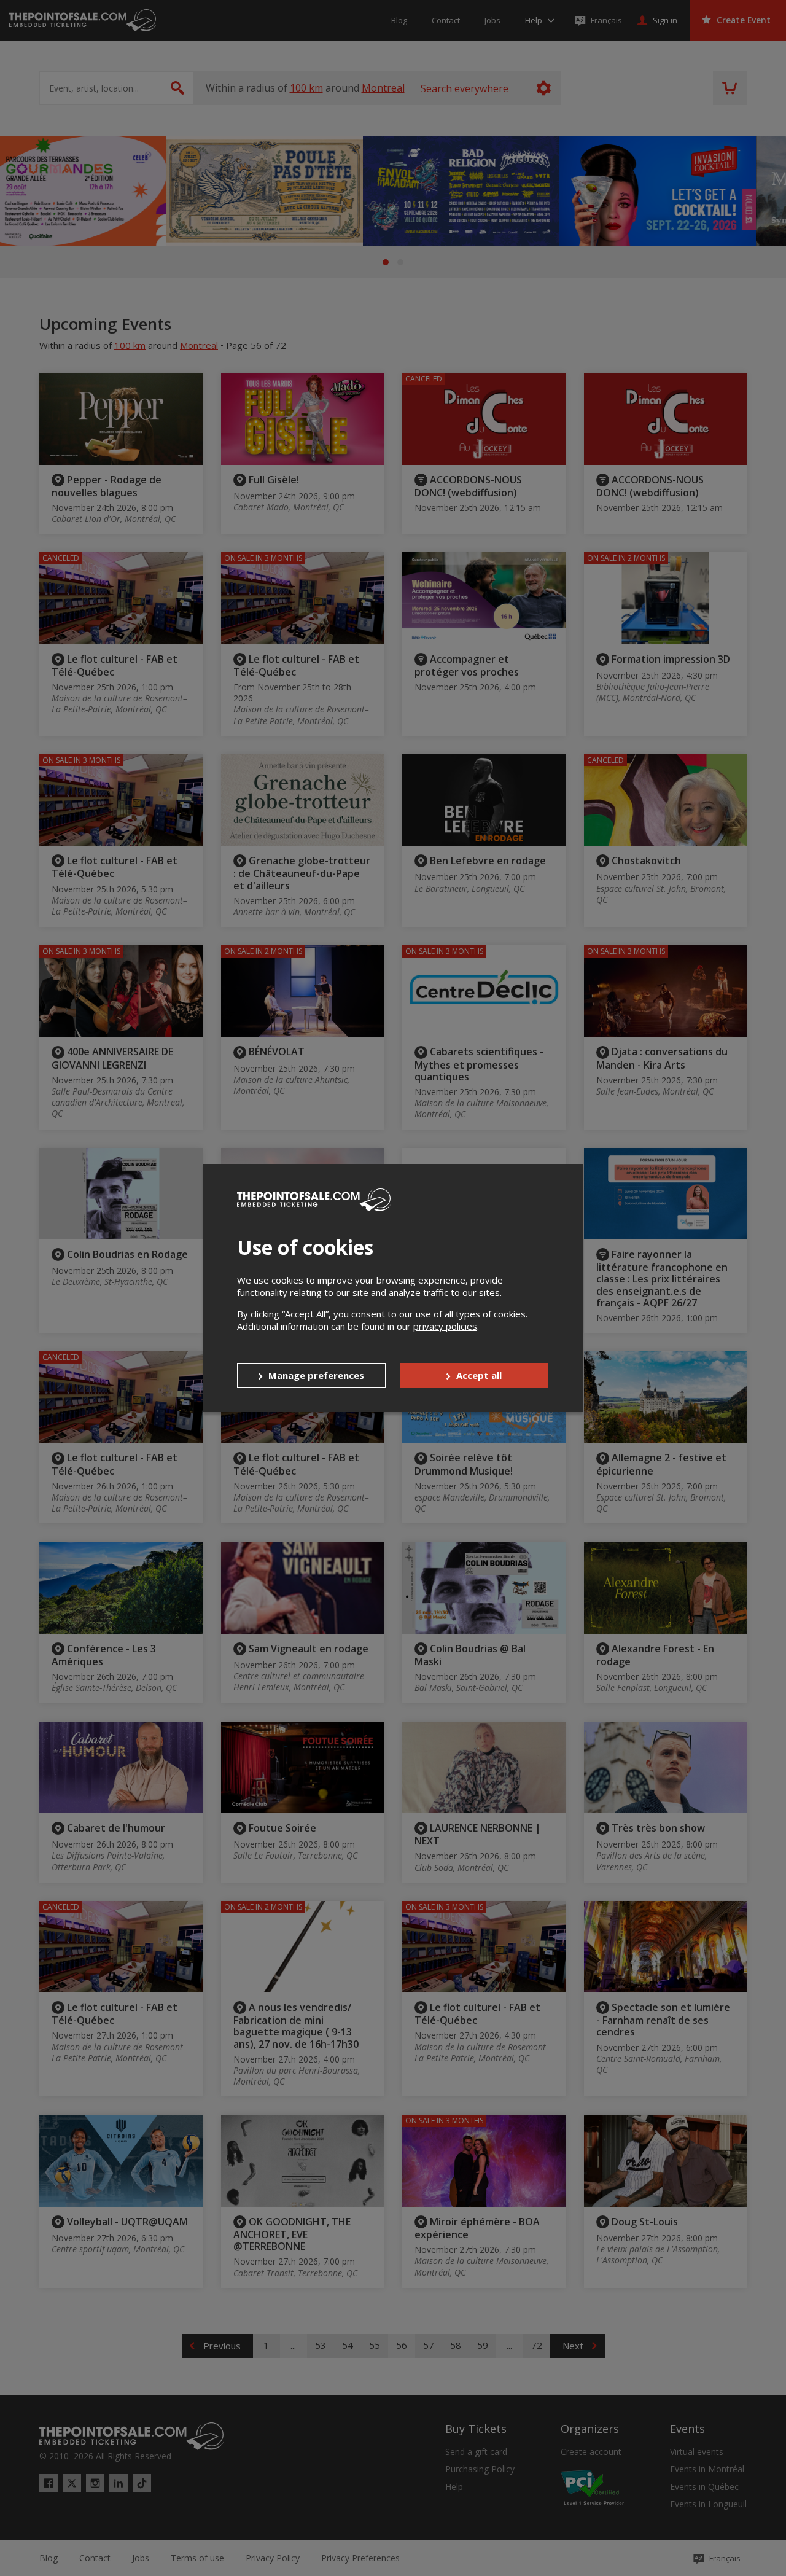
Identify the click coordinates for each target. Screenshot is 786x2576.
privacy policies (445, 1326)
